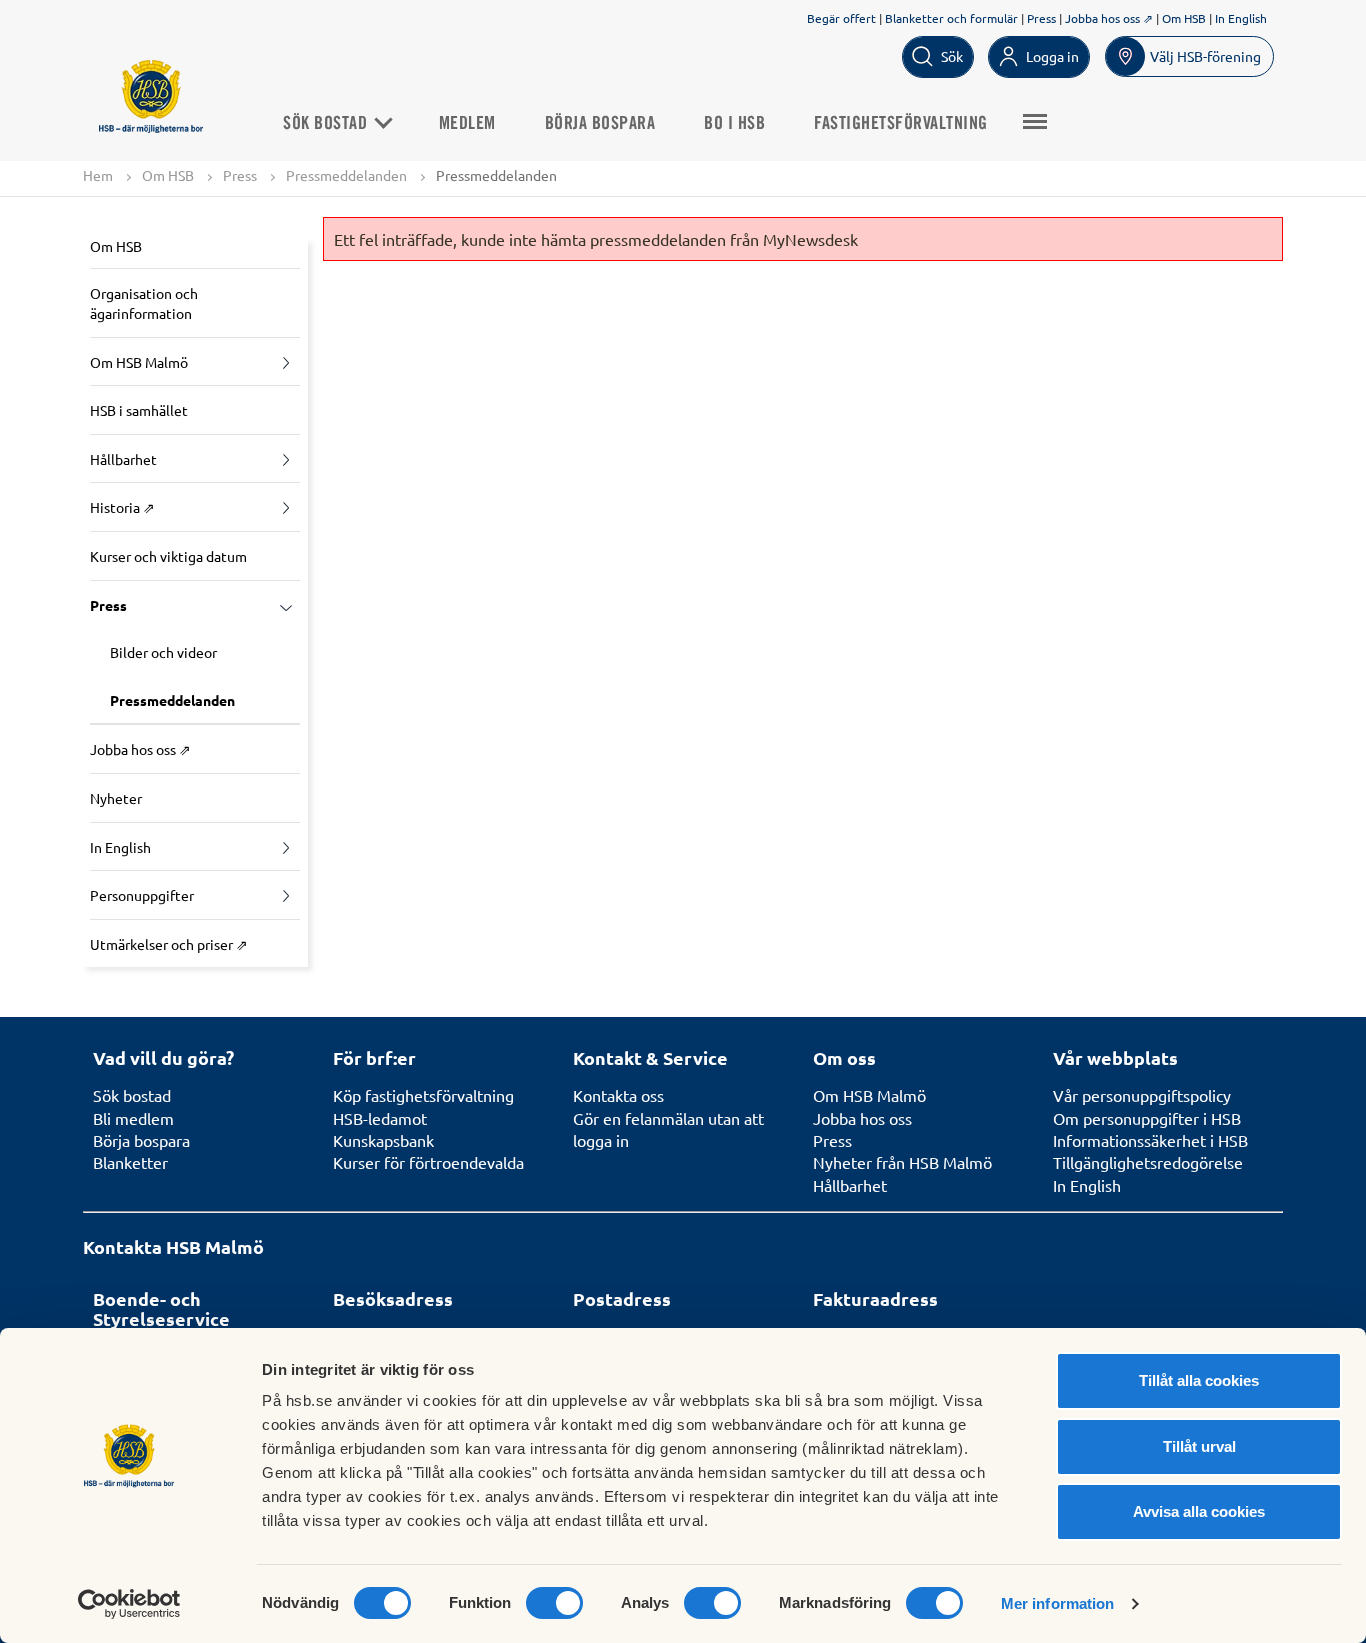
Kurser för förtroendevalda (428, 1162)
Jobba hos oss (862, 1118)
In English (1241, 18)
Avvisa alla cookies (1199, 1511)
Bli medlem (133, 1118)
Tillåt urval (1199, 1446)
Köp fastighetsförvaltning (423, 1095)
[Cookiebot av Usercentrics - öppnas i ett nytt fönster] (129, 1604)
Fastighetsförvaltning (901, 124)
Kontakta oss (618, 1095)
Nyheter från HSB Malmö (902, 1162)
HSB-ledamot (380, 1118)
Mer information (1058, 1603)
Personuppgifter (142, 895)
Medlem (467, 124)
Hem (98, 175)
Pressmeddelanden (346, 175)
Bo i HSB (734, 124)
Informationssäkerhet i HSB (1150, 1140)
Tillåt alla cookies (1199, 1380)
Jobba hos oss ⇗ (1109, 18)
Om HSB (1184, 18)
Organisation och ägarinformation (144, 303)
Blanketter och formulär (951, 18)
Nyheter (116, 798)
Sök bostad (327, 124)
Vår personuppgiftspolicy (1142, 1095)
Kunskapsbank (383, 1140)
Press (1041, 18)
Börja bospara (600, 124)
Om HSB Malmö (139, 362)
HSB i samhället (139, 410)
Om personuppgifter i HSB (1147, 1118)
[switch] (554, 1603)
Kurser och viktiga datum (168, 556)
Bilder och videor (163, 652)
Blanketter (130, 1162)
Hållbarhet (123, 459)
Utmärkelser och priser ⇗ (169, 944)
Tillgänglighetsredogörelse (1148, 1162)
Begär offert (841, 18)
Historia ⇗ (122, 507)
